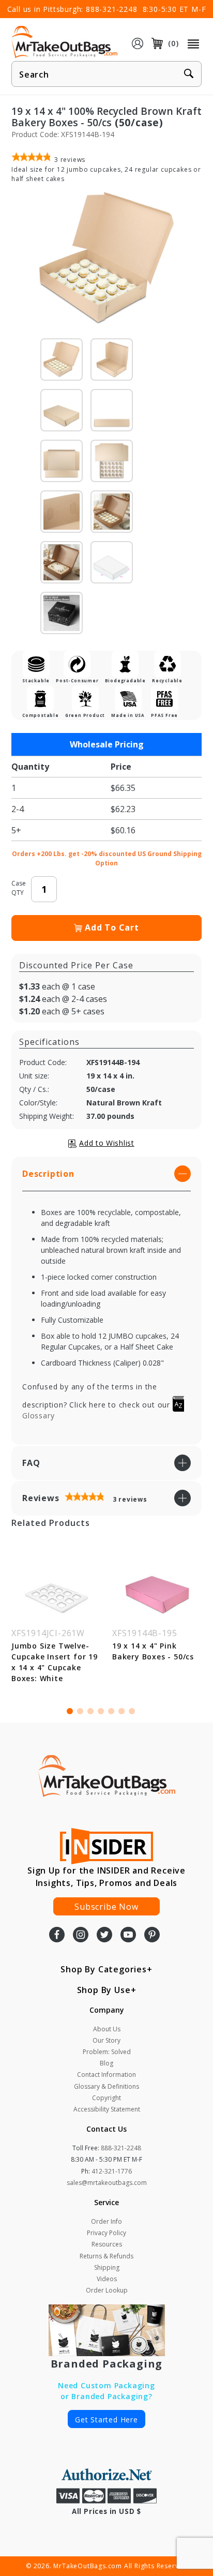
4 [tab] (101, 1711)
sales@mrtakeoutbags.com (107, 2183)
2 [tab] (80, 1711)
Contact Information (106, 2075)
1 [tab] (70, 1711)
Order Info (106, 2221)
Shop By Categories (103, 1969)
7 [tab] (132, 1711)
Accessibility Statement (107, 2109)
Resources (107, 2244)
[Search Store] (189, 74)
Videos (107, 2279)
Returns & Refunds (106, 2256)
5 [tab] (111, 1711)
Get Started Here (106, 2420)
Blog (106, 2063)
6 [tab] (121, 1711)
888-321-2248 (112, 9)
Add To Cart (112, 927)
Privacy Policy (106, 2233)
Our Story (106, 2040)
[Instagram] (81, 1936)
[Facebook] (57, 1936)
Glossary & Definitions (106, 2086)
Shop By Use (104, 1990)
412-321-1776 (112, 2171)
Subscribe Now (106, 1907)
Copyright (106, 2098)
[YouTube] (128, 1936)
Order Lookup (107, 2290)
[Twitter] (104, 1936)
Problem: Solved (107, 2052)
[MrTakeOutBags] (64, 42)
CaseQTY (19, 888)
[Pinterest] (152, 1936)
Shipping (107, 2267)
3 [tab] (90, 1711)
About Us (107, 2029)
